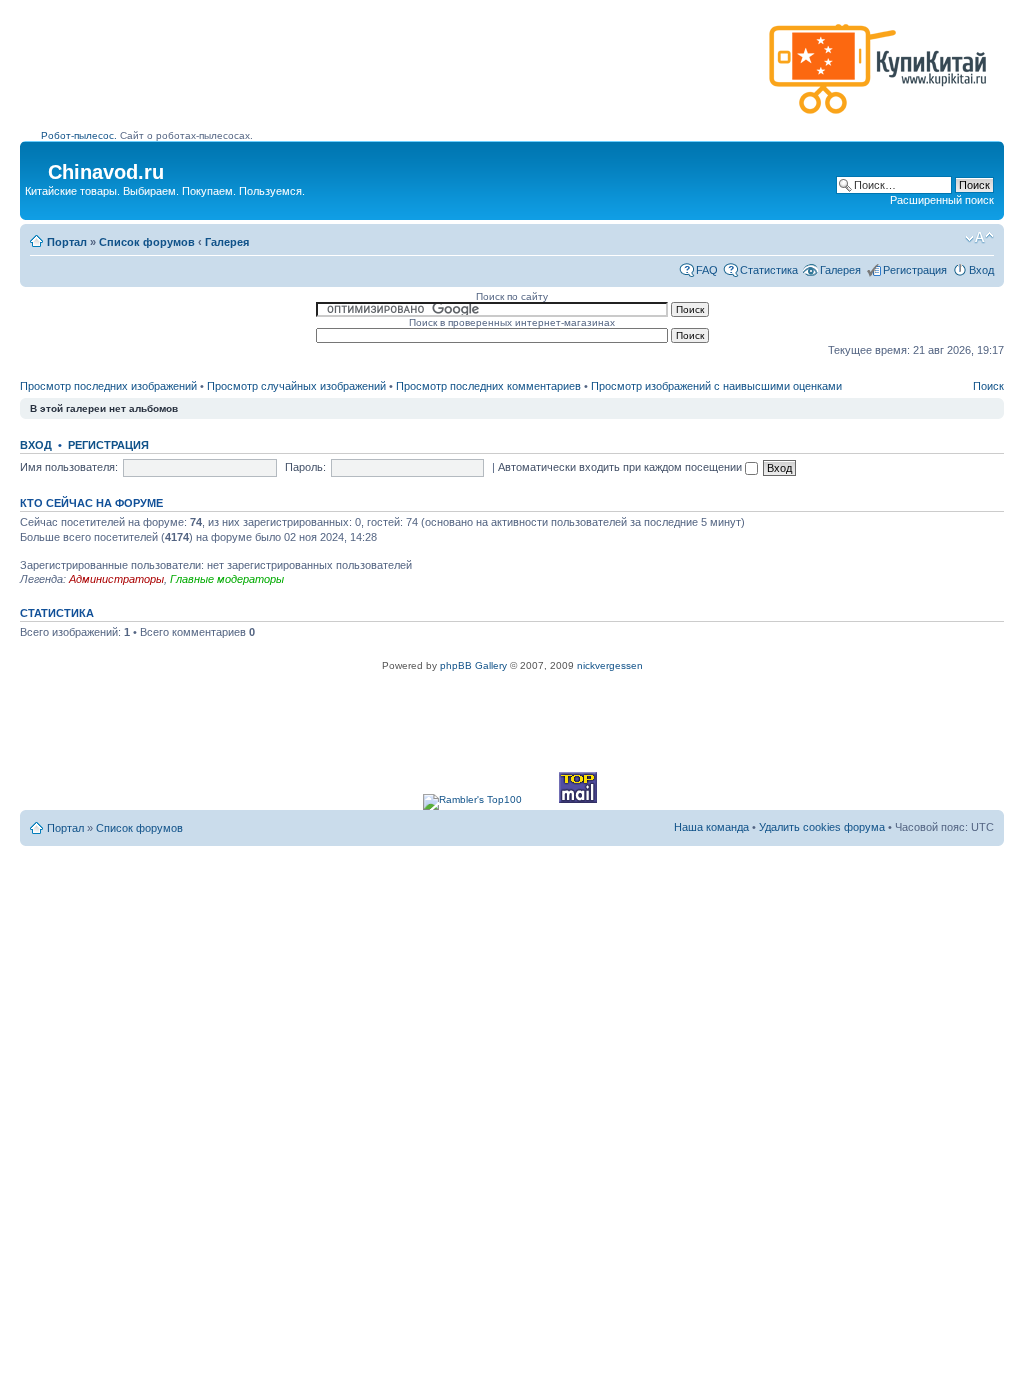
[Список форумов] (36, 166)
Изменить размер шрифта (979, 238)
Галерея (227, 242)
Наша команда (711, 827)
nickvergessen (610, 665)
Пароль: (305, 467)
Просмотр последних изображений (108, 386)
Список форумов (147, 242)
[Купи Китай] (878, 118)
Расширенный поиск (942, 200)
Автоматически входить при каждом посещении (621, 467)
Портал (67, 242)
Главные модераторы (227, 579)
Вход (981, 270)
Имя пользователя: (69, 467)
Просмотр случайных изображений (296, 386)
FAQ (707, 270)
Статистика (769, 270)
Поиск (988, 386)
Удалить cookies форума (822, 827)
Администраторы (116, 579)
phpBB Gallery (473, 665)
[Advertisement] (401, 77)
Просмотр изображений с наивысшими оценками (716, 386)
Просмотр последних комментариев (488, 386)
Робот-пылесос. (79, 135)
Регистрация (915, 270)
